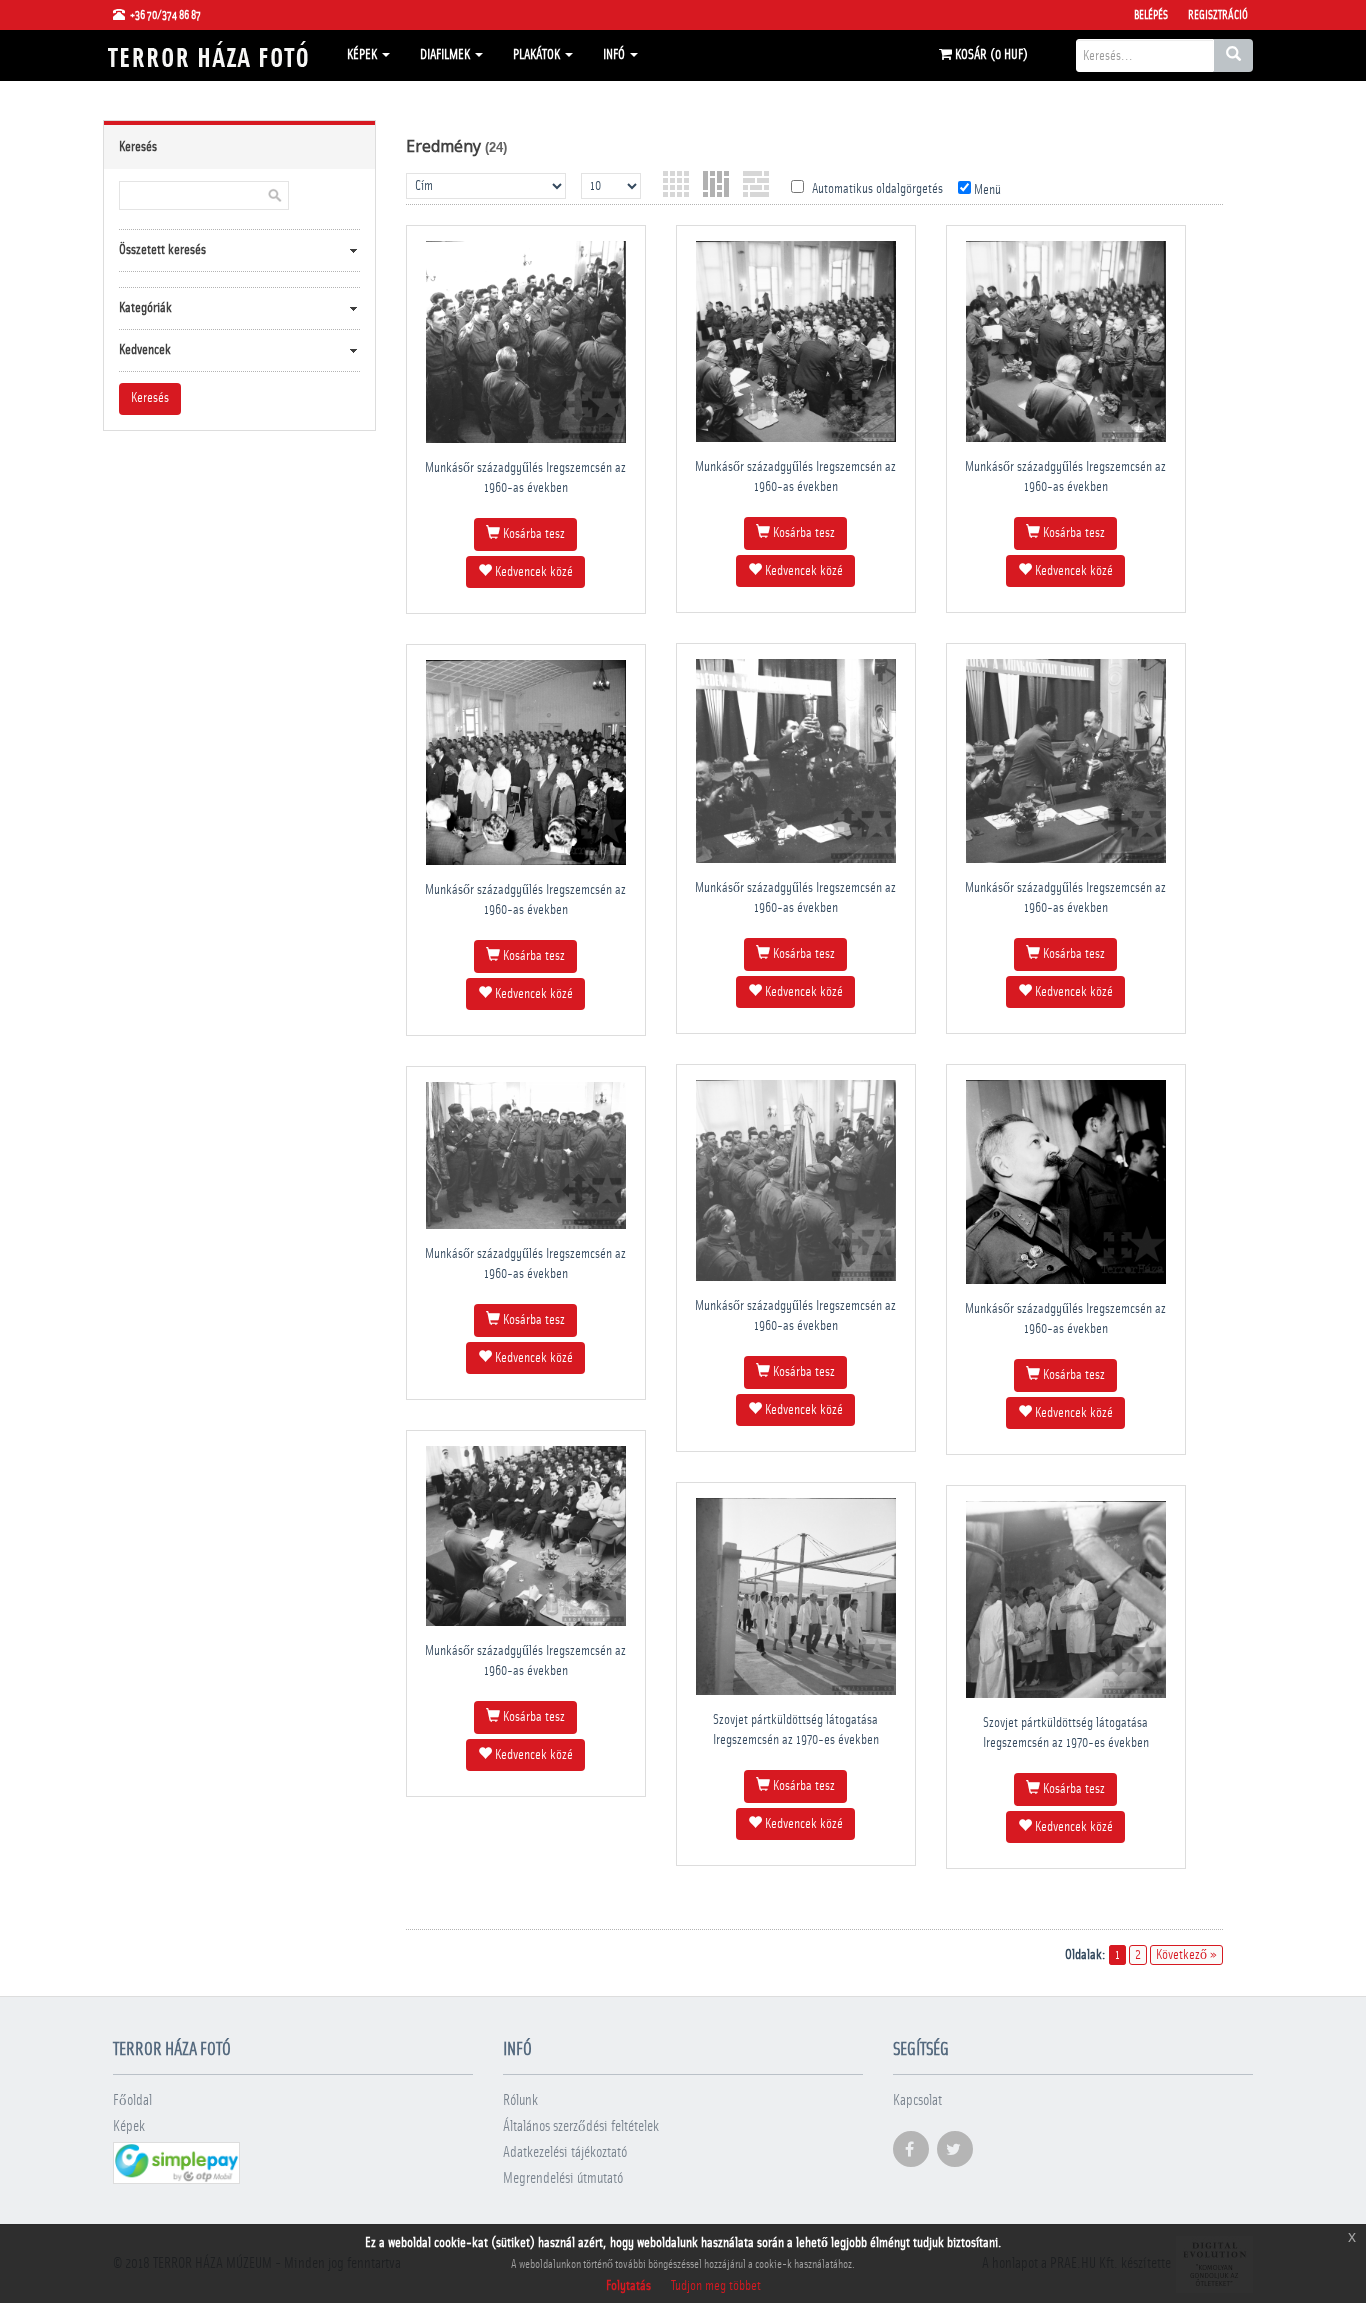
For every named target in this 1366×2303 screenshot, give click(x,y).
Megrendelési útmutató (563, 2178)
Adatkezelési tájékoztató (565, 2152)
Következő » (1186, 1955)
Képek (363, 55)
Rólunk (520, 2100)
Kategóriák (145, 308)
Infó (615, 55)
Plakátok (538, 55)
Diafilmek (446, 55)
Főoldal (132, 2100)
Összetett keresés (162, 250)
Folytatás (628, 2286)
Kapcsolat (917, 2100)
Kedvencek (145, 350)
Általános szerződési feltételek (581, 2126)
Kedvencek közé (532, 572)
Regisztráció (1218, 15)
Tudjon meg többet (716, 2286)
